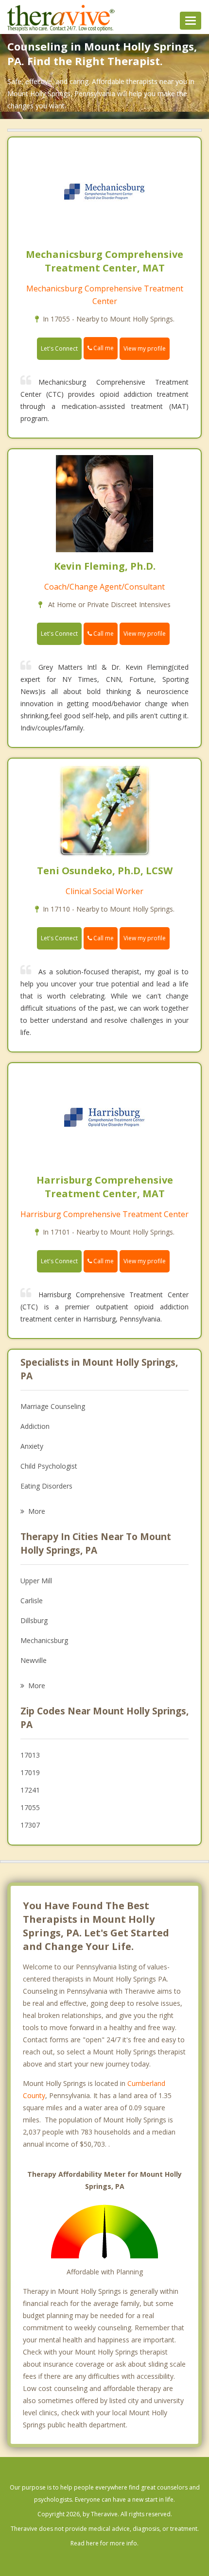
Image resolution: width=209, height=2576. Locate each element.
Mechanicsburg (44, 1640)
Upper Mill (36, 1581)
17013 (30, 1755)
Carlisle (32, 1601)
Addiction (35, 1426)
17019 (30, 1772)
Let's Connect (59, 348)
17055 (30, 1807)
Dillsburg (34, 1620)
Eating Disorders (46, 1486)
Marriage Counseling (53, 1406)
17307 (30, 1825)
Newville (34, 1660)
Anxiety (32, 1446)
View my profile (145, 348)
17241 (30, 1790)
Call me (103, 348)
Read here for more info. (104, 2543)
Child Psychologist (49, 1466)
